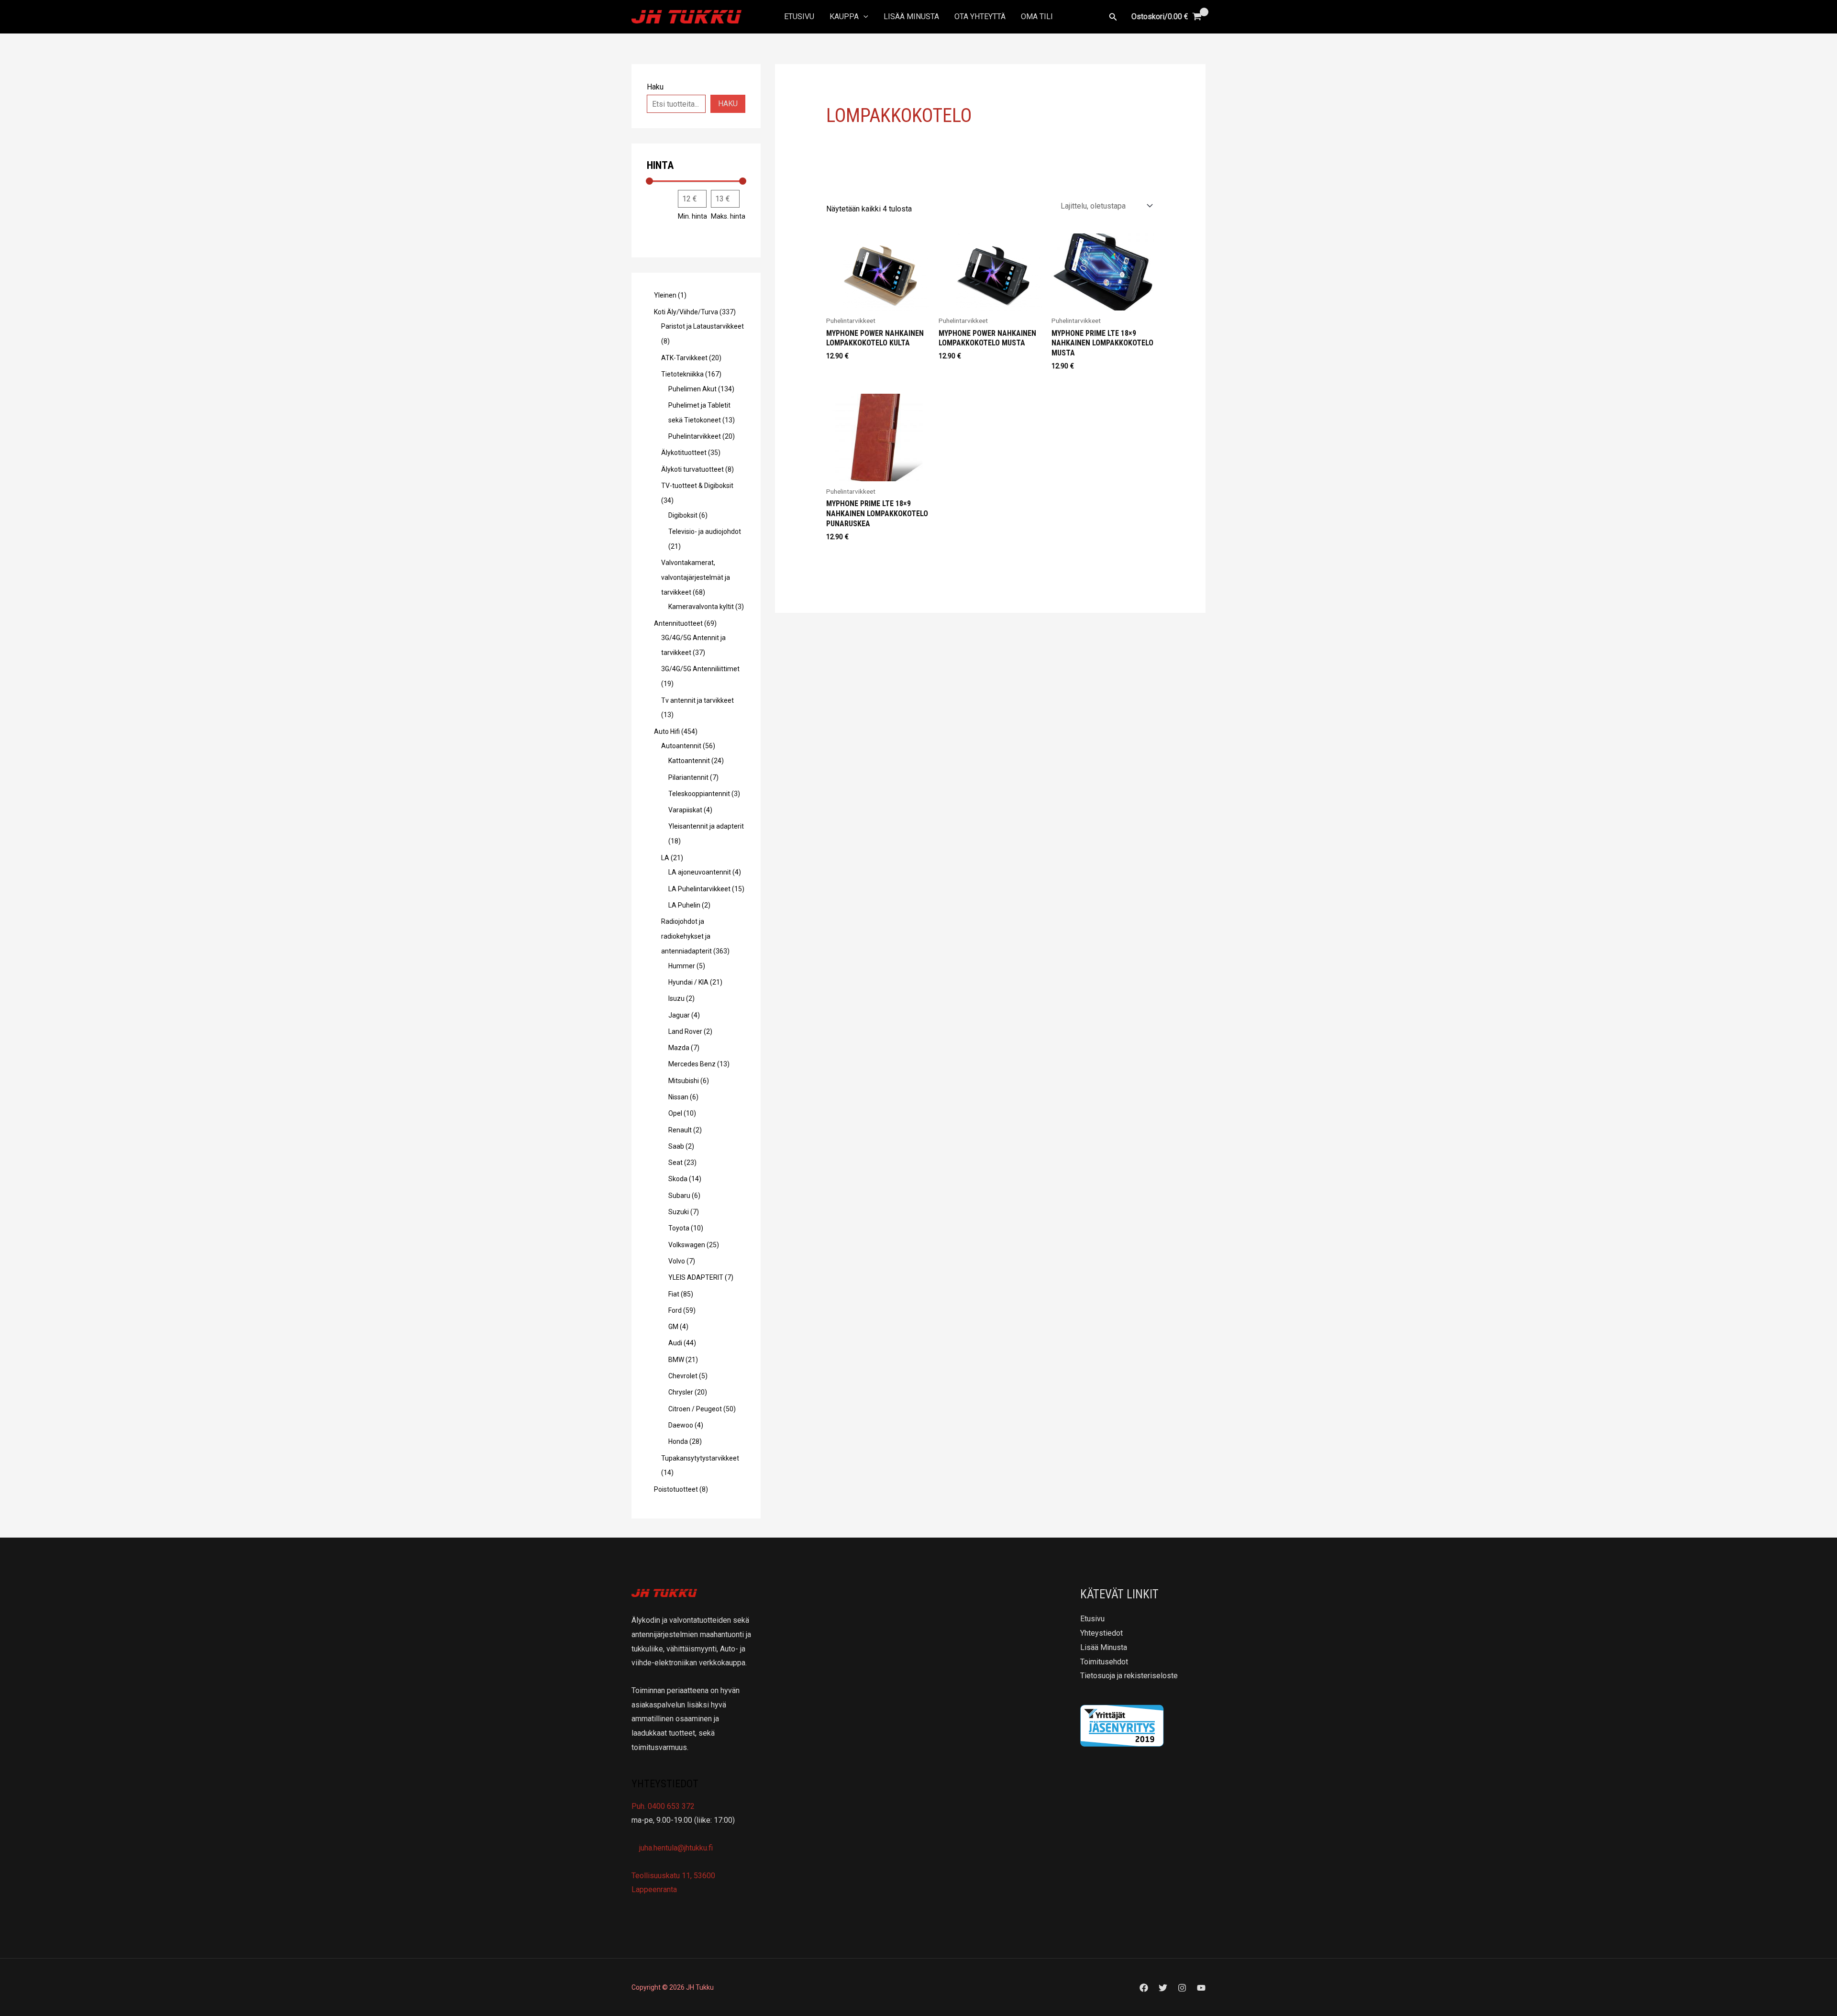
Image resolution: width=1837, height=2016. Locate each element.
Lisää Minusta (911, 17)
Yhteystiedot (1101, 1633)
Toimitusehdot (1104, 1662)
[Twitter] (1163, 1988)
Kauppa (844, 17)
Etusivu (799, 17)
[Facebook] (1144, 1988)
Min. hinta (692, 216)
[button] (863, 17)
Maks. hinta (728, 216)
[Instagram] (1182, 1988)
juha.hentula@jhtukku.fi (675, 1848)
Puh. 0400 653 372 (663, 1806)
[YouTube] (1201, 1988)
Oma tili (1037, 17)
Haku (728, 104)
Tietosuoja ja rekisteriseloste (1129, 1676)
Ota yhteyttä (980, 17)
